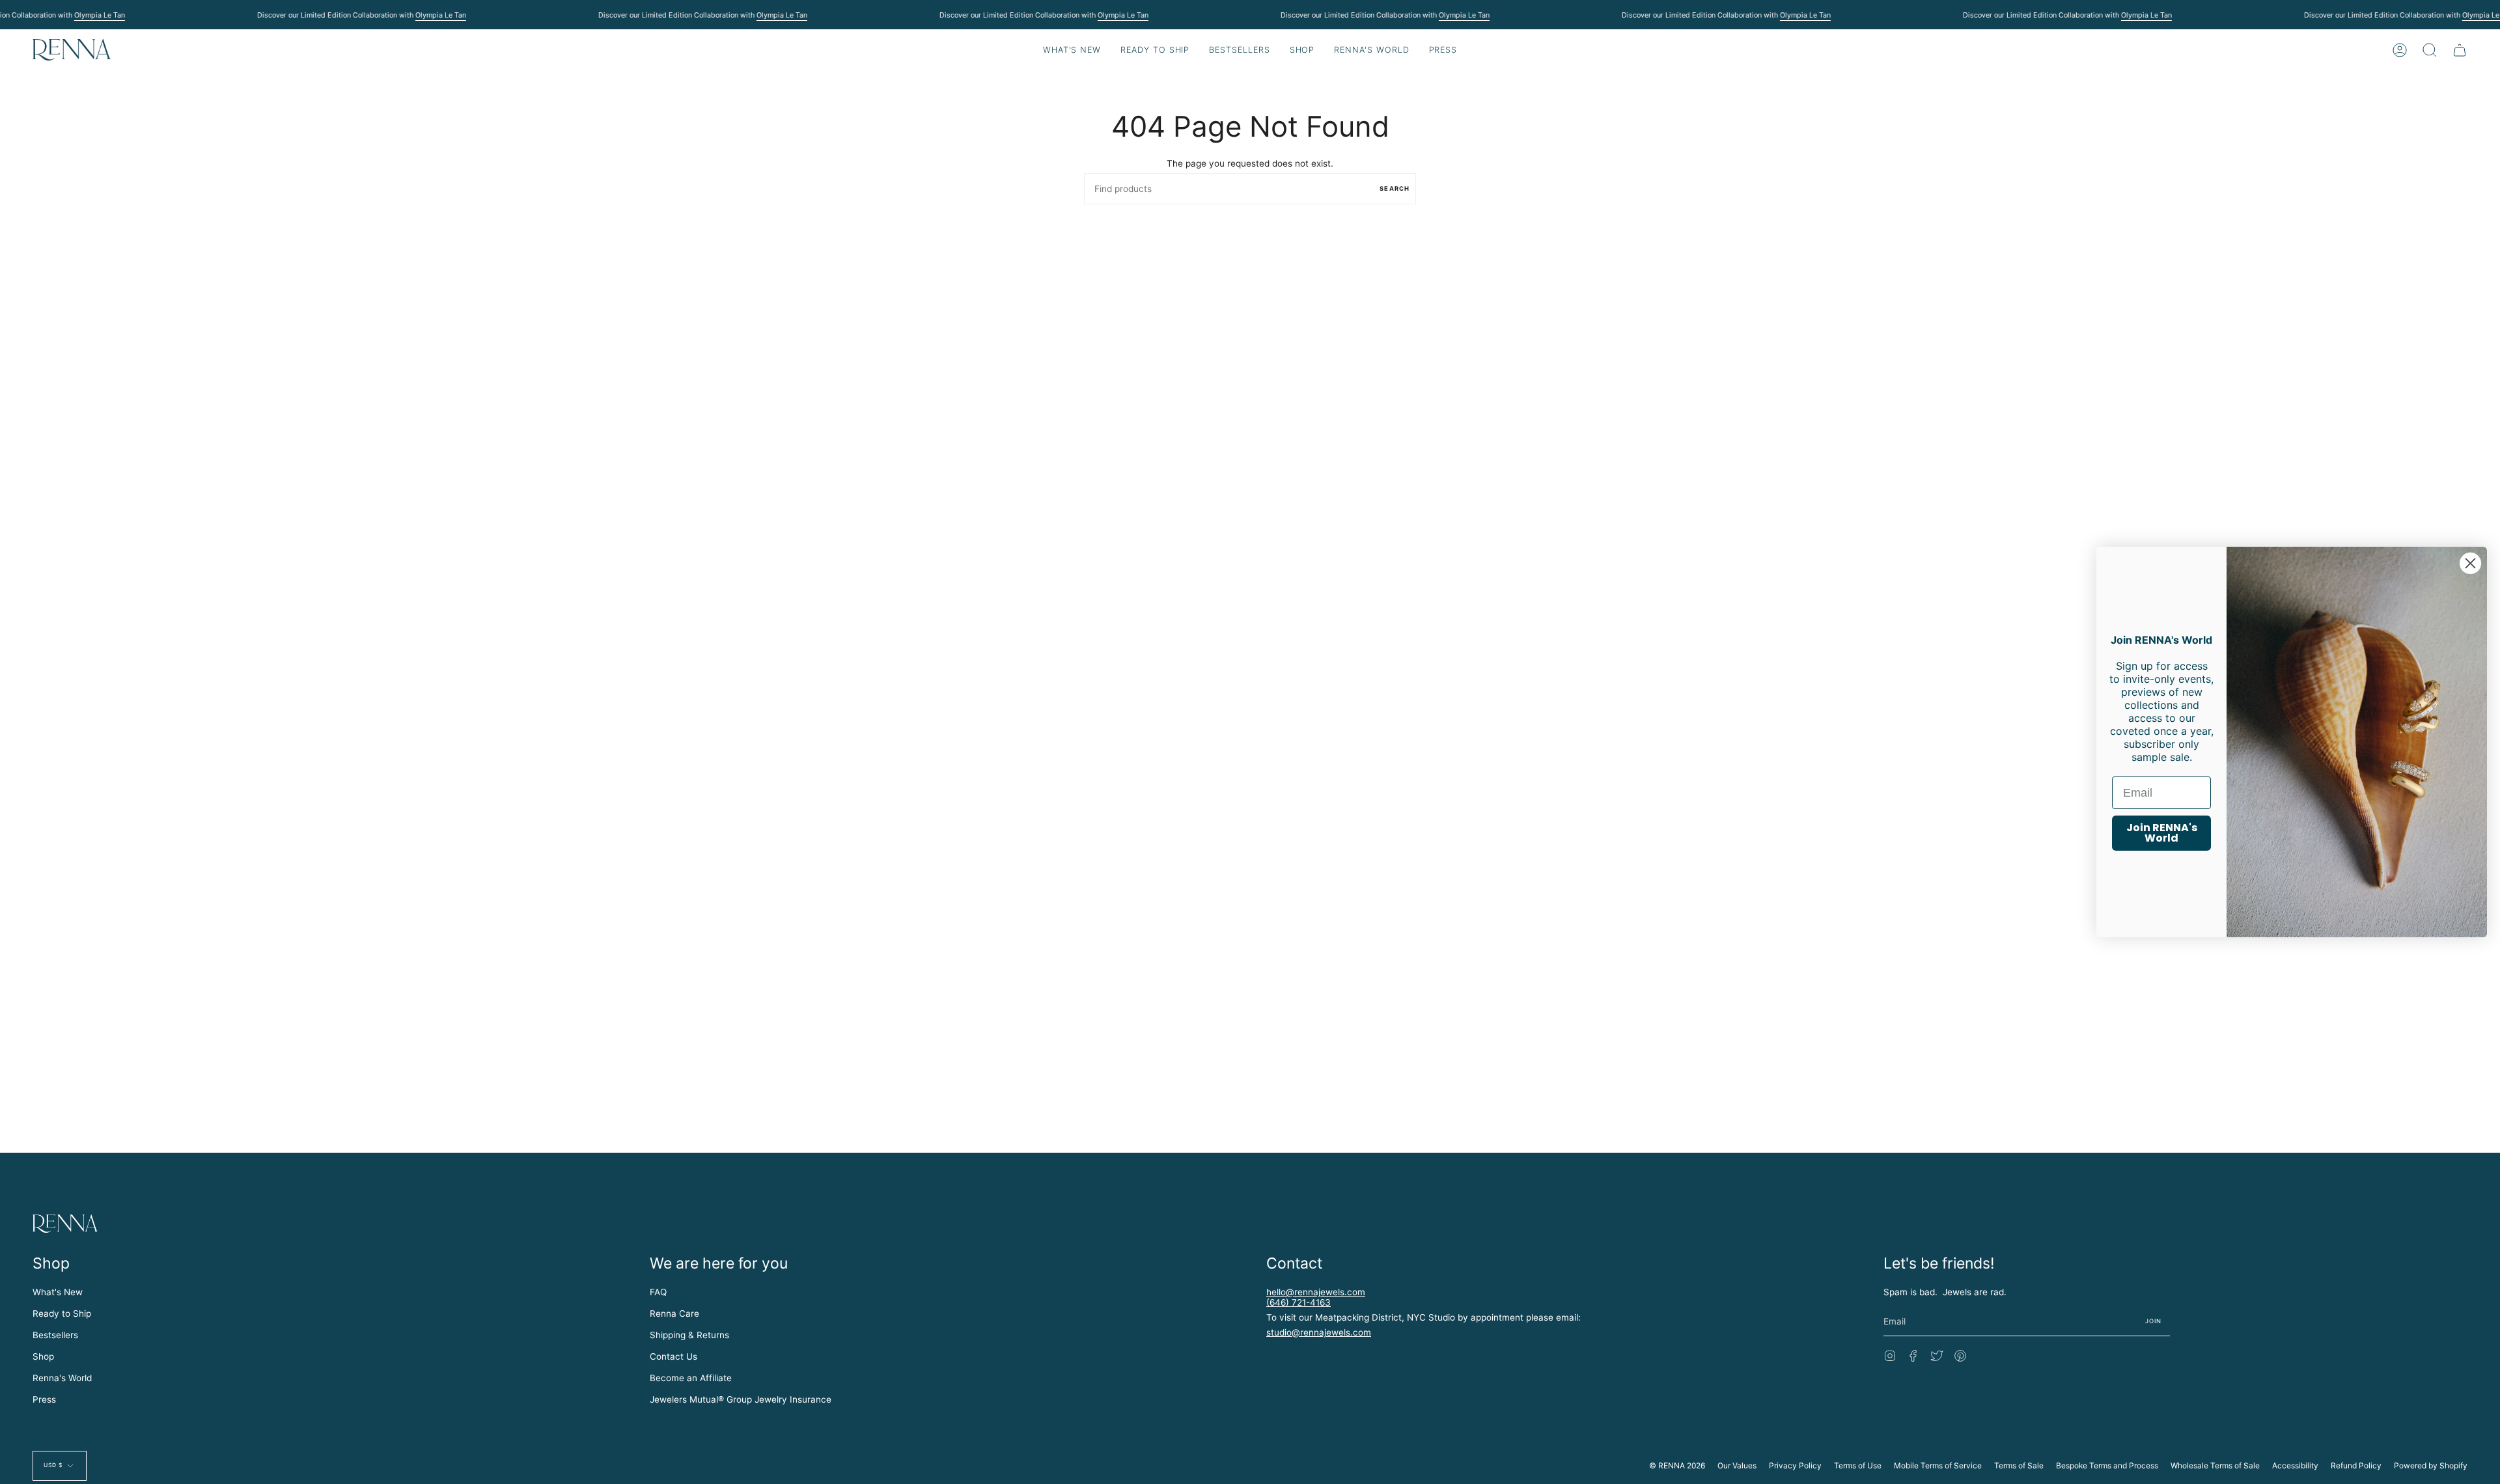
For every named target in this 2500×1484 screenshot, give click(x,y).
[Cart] (2460, 50)
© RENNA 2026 (1677, 1465)
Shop (43, 1356)
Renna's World (62, 1378)
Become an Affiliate (691, 1378)
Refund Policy (2356, 1465)
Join (2154, 1321)
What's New (58, 1292)
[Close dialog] (2470, 563)
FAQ (658, 1292)
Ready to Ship (62, 1313)
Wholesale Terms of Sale (2215, 1465)
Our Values (1737, 1465)
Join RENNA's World (2162, 833)
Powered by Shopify (2431, 1465)
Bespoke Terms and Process (2107, 1465)
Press (44, 1399)
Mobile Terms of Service (1938, 1465)
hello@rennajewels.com (1316, 1292)
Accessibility (2295, 1465)
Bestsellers (55, 1335)
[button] (1155, 50)
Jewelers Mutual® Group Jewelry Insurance (741, 1399)
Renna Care (674, 1313)
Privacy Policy (1795, 1465)
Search (1395, 188)
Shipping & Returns (689, 1335)
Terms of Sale (2019, 1465)
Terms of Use (1858, 1465)
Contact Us (674, 1356)
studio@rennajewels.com (1319, 1332)
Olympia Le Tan (99, 15)
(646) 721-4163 (1299, 1302)
